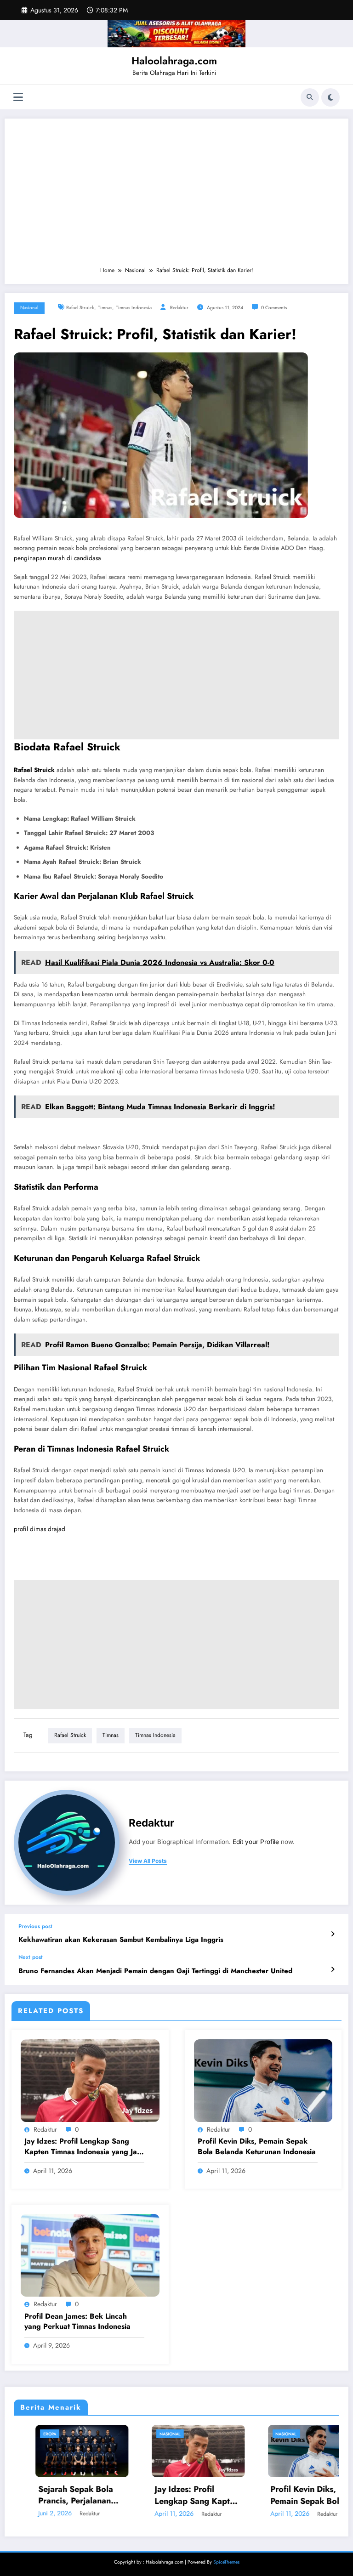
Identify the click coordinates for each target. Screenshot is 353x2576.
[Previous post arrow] (333, 1934)
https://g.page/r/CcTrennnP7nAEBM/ (63, 1547)
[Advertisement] (176, 197)
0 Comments (274, 308)
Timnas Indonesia (134, 308)
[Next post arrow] (333, 1969)
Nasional (29, 308)
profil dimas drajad (40, 1529)
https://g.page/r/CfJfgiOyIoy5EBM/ (61, 1566)
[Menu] (18, 97)
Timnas (105, 308)
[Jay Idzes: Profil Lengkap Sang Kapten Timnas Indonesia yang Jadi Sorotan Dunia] (90, 2080)
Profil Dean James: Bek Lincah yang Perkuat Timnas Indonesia (77, 2321)
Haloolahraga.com (174, 61)
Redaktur (179, 308)
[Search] (310, 97)
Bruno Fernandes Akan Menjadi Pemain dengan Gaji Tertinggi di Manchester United (155, 1971)
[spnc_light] (330, 97)
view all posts (148, 1861)
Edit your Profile (256, 1842)
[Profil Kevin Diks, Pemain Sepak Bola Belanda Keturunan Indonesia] (263, 2080)
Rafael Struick (80, 308)
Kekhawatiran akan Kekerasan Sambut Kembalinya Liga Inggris (121, 1940)
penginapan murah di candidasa (57, 558)
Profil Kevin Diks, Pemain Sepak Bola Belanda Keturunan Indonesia (257, 2146)
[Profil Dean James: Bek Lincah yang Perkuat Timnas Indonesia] (90, 2255)
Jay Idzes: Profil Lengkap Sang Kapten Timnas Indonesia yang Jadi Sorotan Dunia (84, 2147)
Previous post (35, 1926)
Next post (31, 1957)
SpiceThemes (226, 2562)
